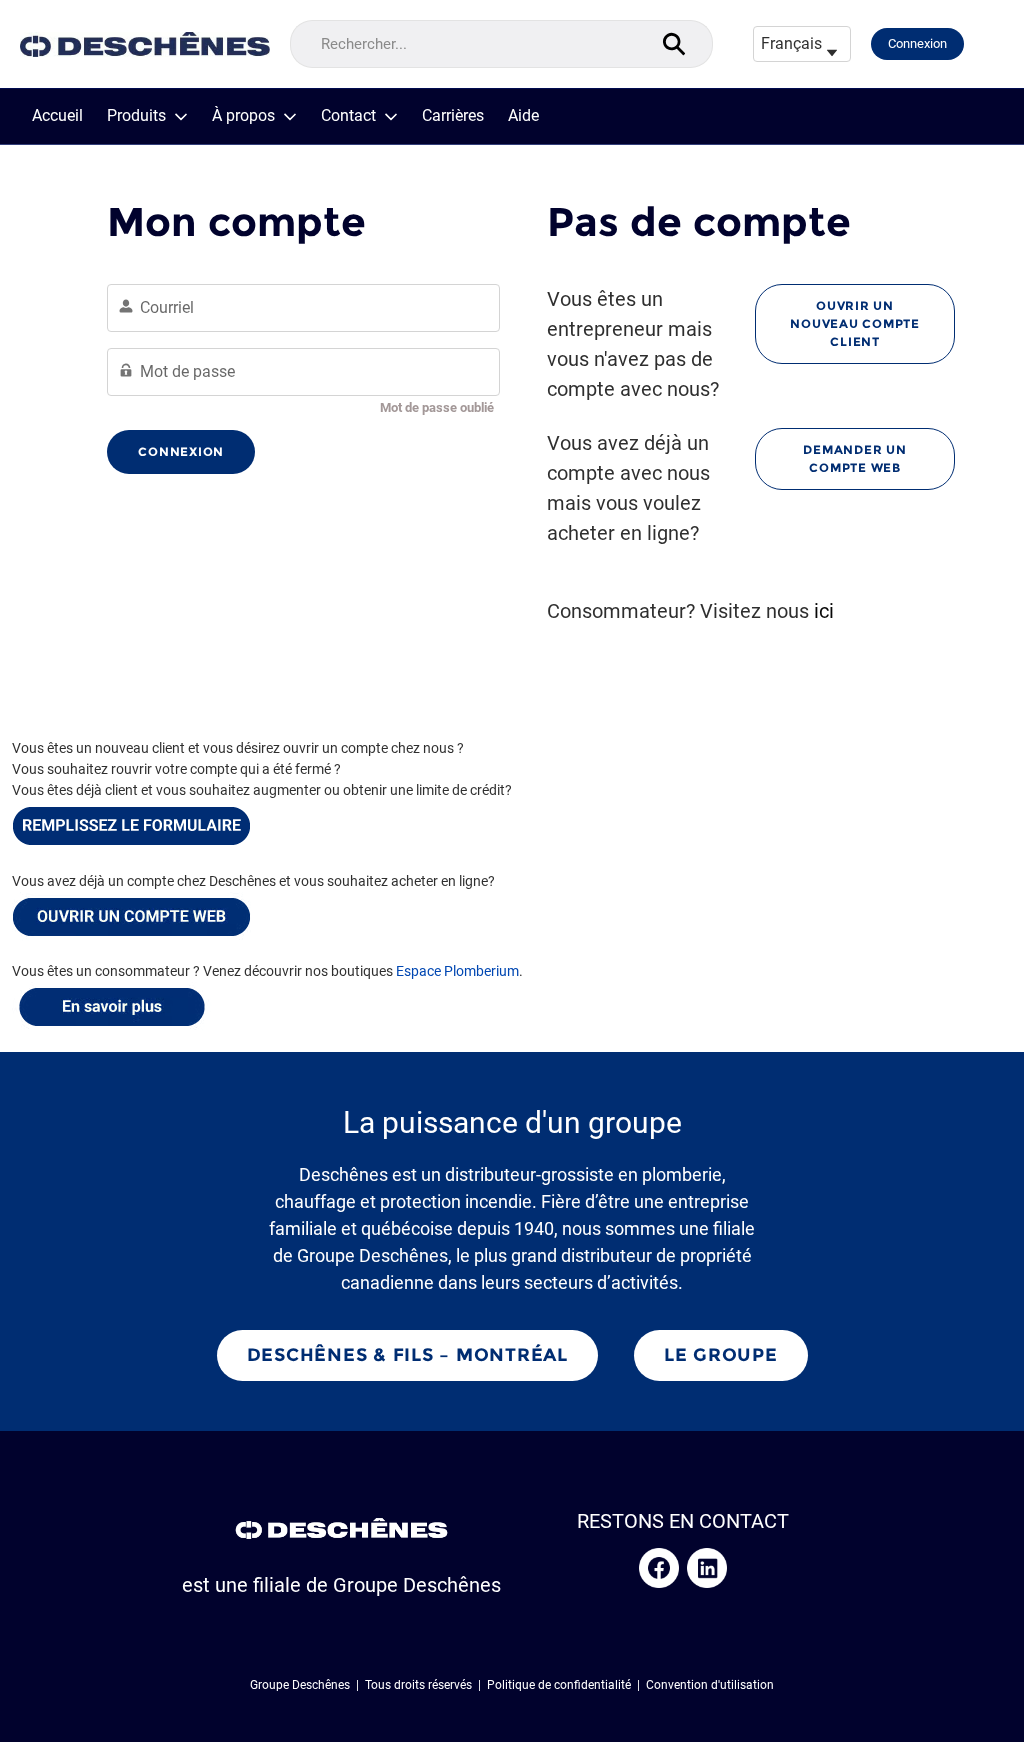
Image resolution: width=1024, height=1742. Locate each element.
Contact (348, 116)
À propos (243, 116)
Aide (523, 116)
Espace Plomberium (457, 971)
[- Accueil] (145, 44)
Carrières (453, 116)
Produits (136, 116)
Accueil (57, 116)
